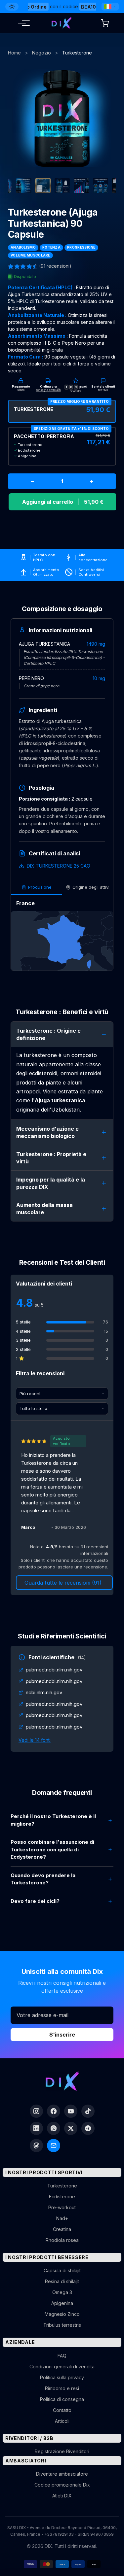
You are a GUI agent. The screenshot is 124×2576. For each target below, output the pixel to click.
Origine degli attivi (91, 887)
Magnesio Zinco (62, 2314)
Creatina (62, 2229)
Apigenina (62, 2303)
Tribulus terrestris (62, 2325)
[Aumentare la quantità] (92, 481)
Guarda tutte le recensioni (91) (63, 1583)
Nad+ (62, 2218)
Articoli (62, 2421)
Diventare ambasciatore (62, 2474)
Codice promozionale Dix (62, 2485)
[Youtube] (71, 2111)
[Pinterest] (54, 2128)
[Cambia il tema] (12, 7)
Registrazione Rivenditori (62, 2451)
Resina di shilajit (62, 2281)
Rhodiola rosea (62, 2240)
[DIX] (62, 23)
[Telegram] (88, 2128)
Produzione (40, 887)
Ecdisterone (62, 2197)
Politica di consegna (62, 2399)
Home (14, 53)
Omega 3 (62, 2292)
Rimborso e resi (62, 2388)
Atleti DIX (62, 2496)
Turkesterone (62, 2186)
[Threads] (36, 2146)
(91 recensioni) (55, 266)
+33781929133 (59, 2534)
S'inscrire (62, 2035)
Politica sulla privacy (62, 2377)
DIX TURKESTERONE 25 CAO (59, 866)
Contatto (62, 2410)
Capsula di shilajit (62, 2270)
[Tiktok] (88, 2111)
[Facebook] (54, 2111)
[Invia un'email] (54, 2146)
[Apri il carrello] (105, 23)
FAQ (62, 2356)
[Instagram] (36, 2111)
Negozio (41, 53)
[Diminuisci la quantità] (32, 481)
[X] (71, 2128)
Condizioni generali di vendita (62, 2367)
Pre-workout (62, 2207)
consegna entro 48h (48, 390)
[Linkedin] (36, 2128)
